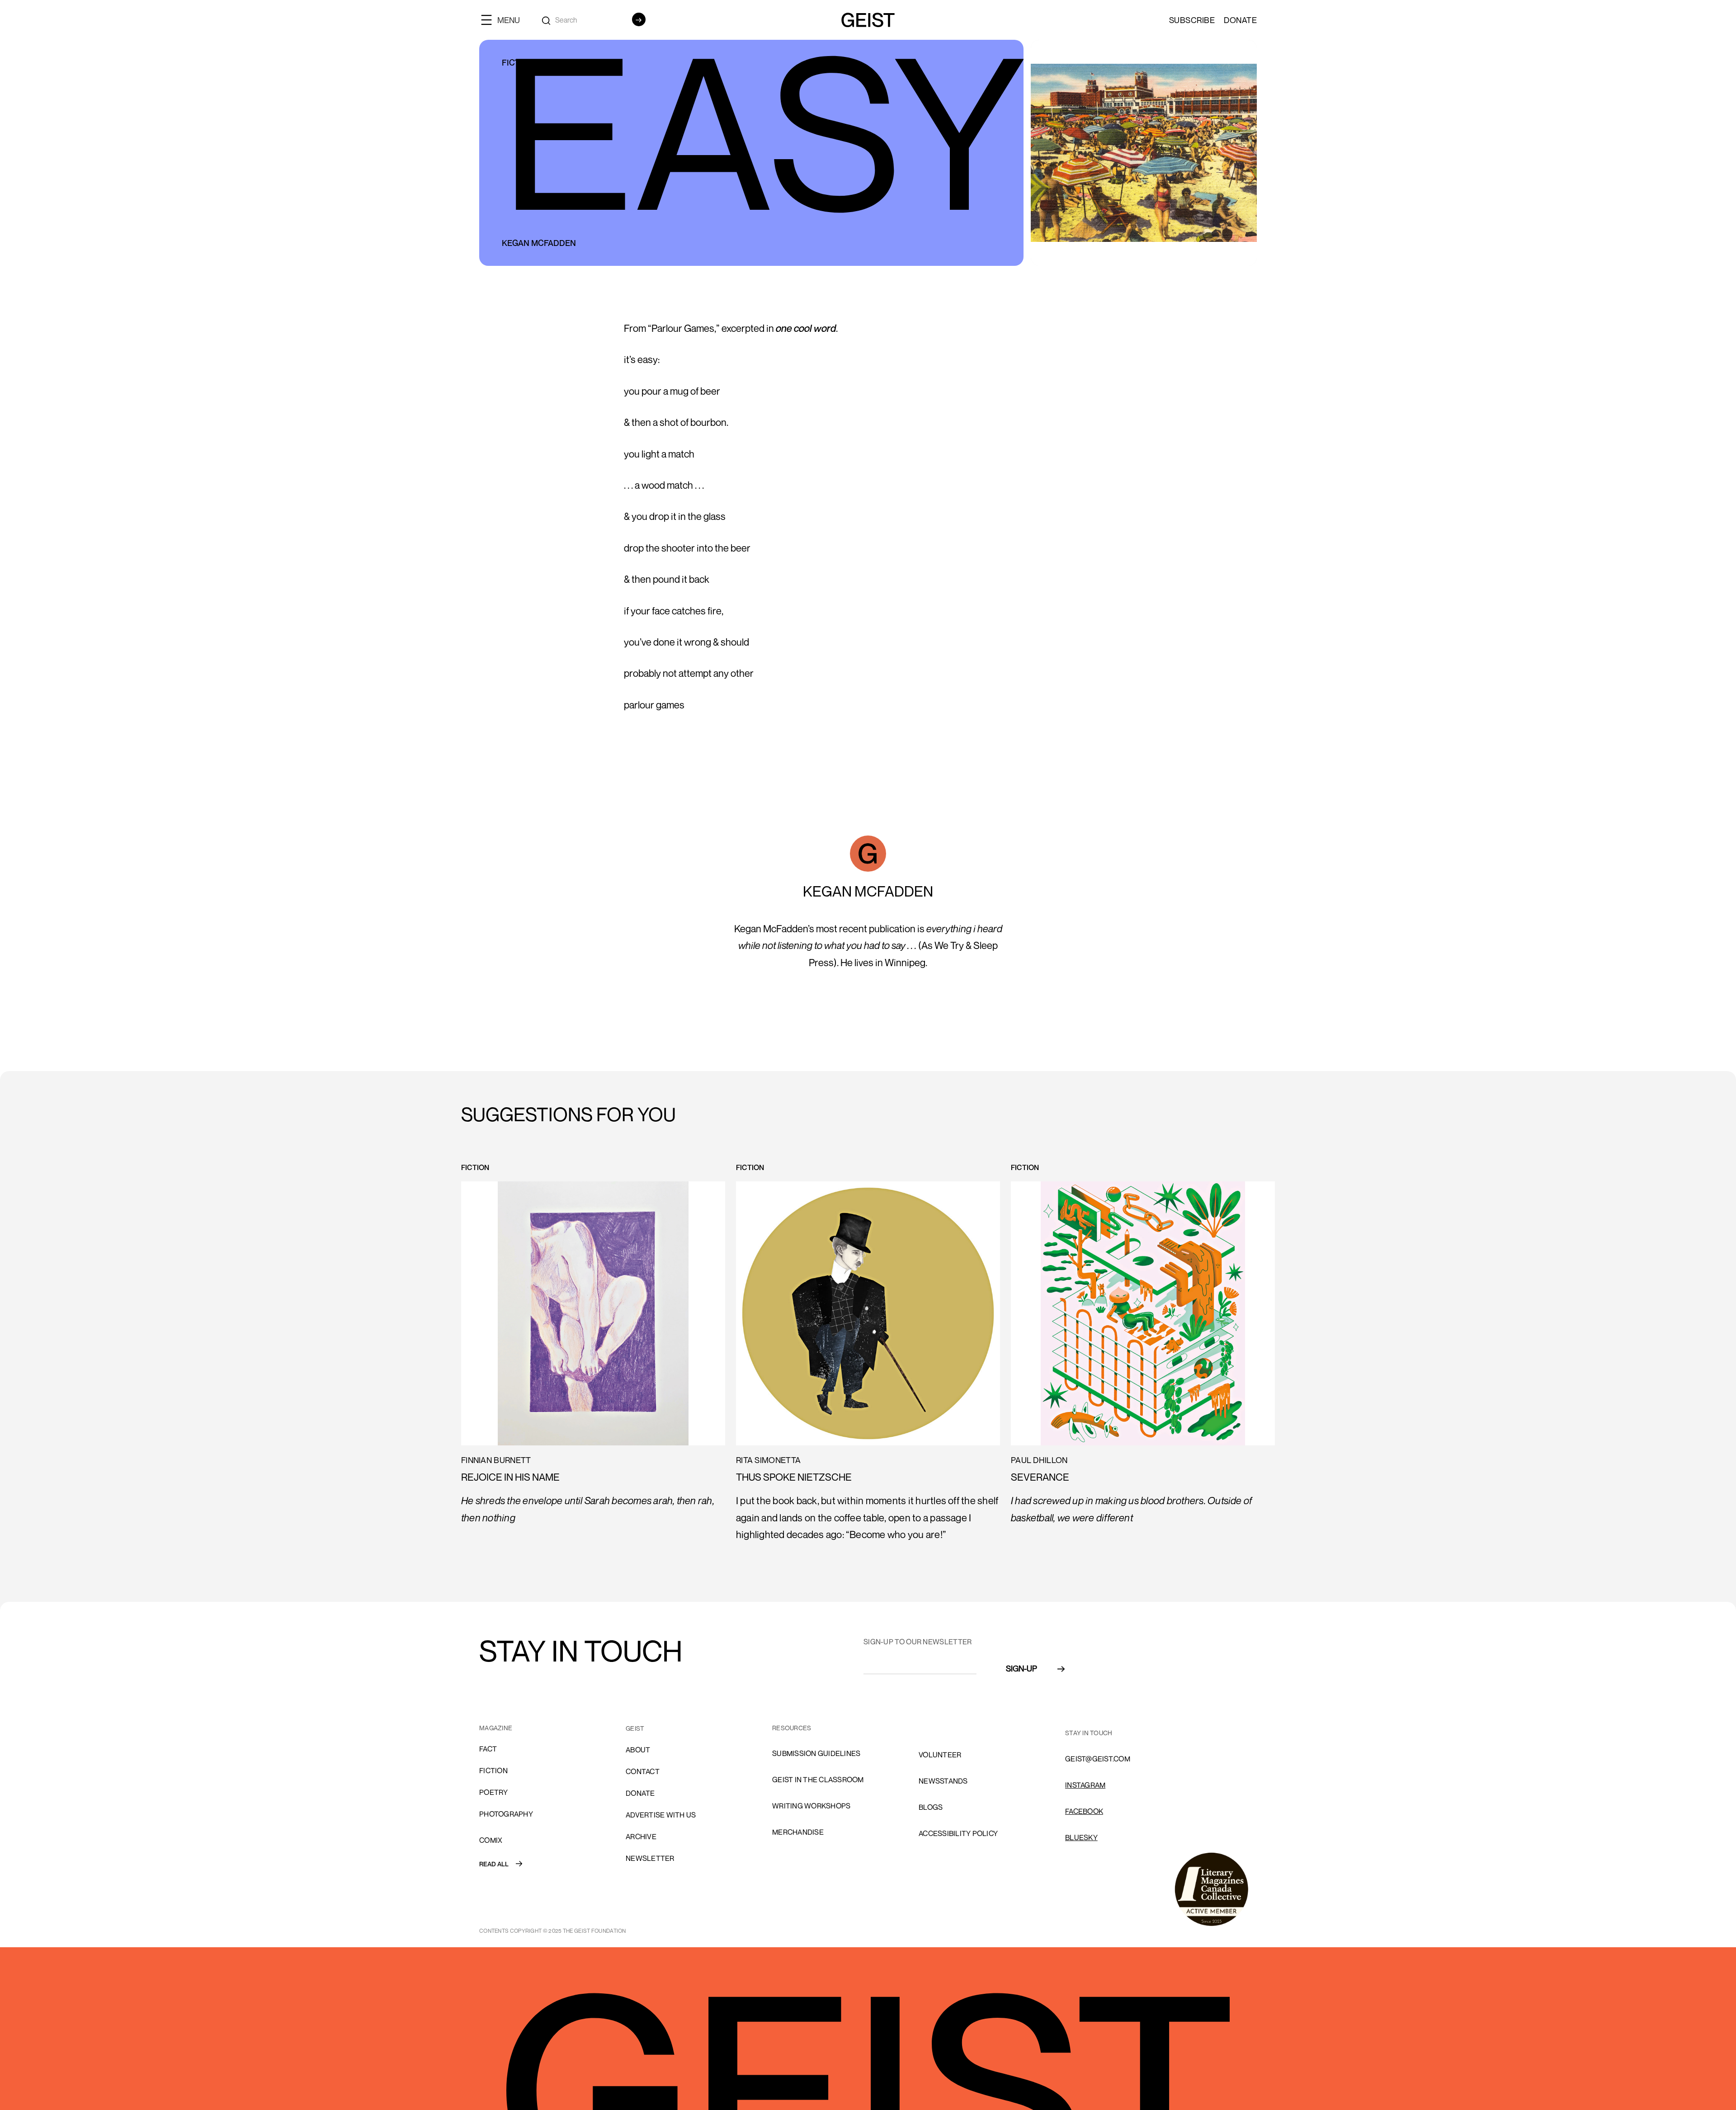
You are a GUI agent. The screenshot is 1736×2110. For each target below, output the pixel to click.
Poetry (494, 1792)
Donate (1240, 20)
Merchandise (798, 1832)
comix (491, 1840)
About (638, 1750)
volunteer (940, 1755)
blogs (931, 1807)
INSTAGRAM (1085, 1785)
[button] (504, 20)
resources (792, 1728)
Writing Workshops (811, 1806)
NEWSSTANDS (943, 1781)
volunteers (942, 1728)
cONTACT (643, 1771)
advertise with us (661, 1815)
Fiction (493, 1770)
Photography (506, 1814)
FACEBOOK (1084, 1811)
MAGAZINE (496, 1728)
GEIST (635, 1728)
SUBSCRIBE (1192, 20)
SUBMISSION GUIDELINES (816, 1753)
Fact (488, 1749)
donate (640, 1793)
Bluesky (1081, 1837)
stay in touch (1089, 1733)
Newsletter (650, 1858)
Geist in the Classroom (818, 1780)
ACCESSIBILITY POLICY (958, 1833)
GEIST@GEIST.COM (1098, 1759)
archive (641, 1836)
